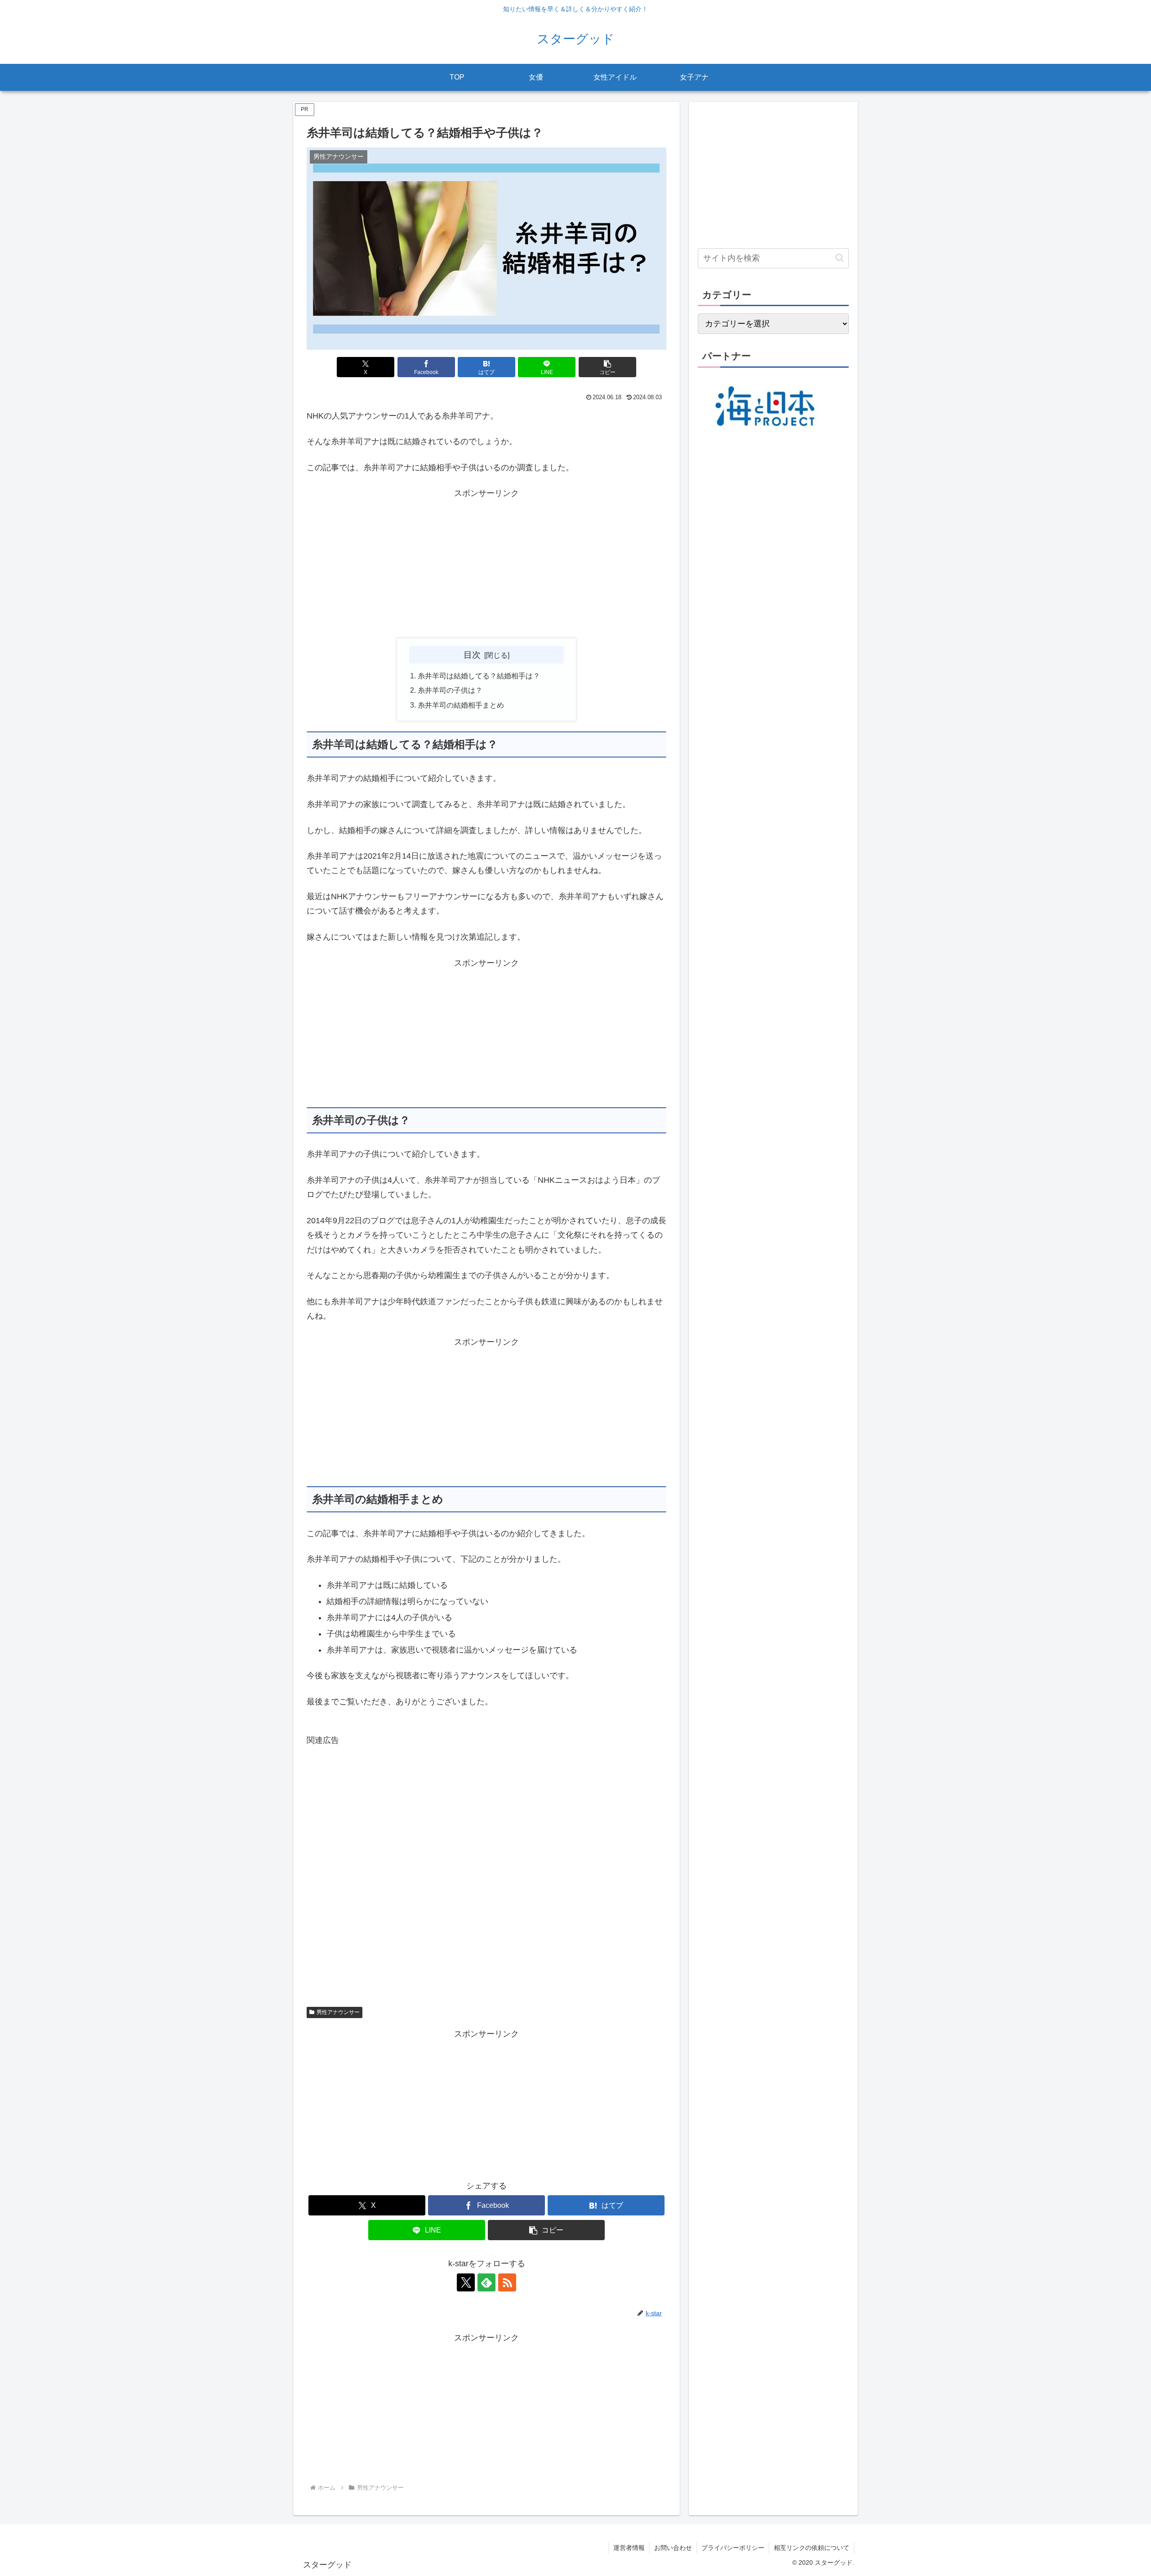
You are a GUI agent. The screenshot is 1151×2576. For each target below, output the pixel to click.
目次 (472, 655)
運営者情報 (629, 2548)
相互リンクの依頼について (812, 2548)
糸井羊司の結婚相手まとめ (461, 705)
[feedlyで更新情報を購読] (486, 2282)
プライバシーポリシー (733, 2548)
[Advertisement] (486, 564)
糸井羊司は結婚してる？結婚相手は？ (479, 676)
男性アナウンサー (338, 2012)
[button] (607, 367)
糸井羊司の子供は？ (450, 690)
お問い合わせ (673, 2548)
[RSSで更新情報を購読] (507, 2282)
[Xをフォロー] (466, 2282)
